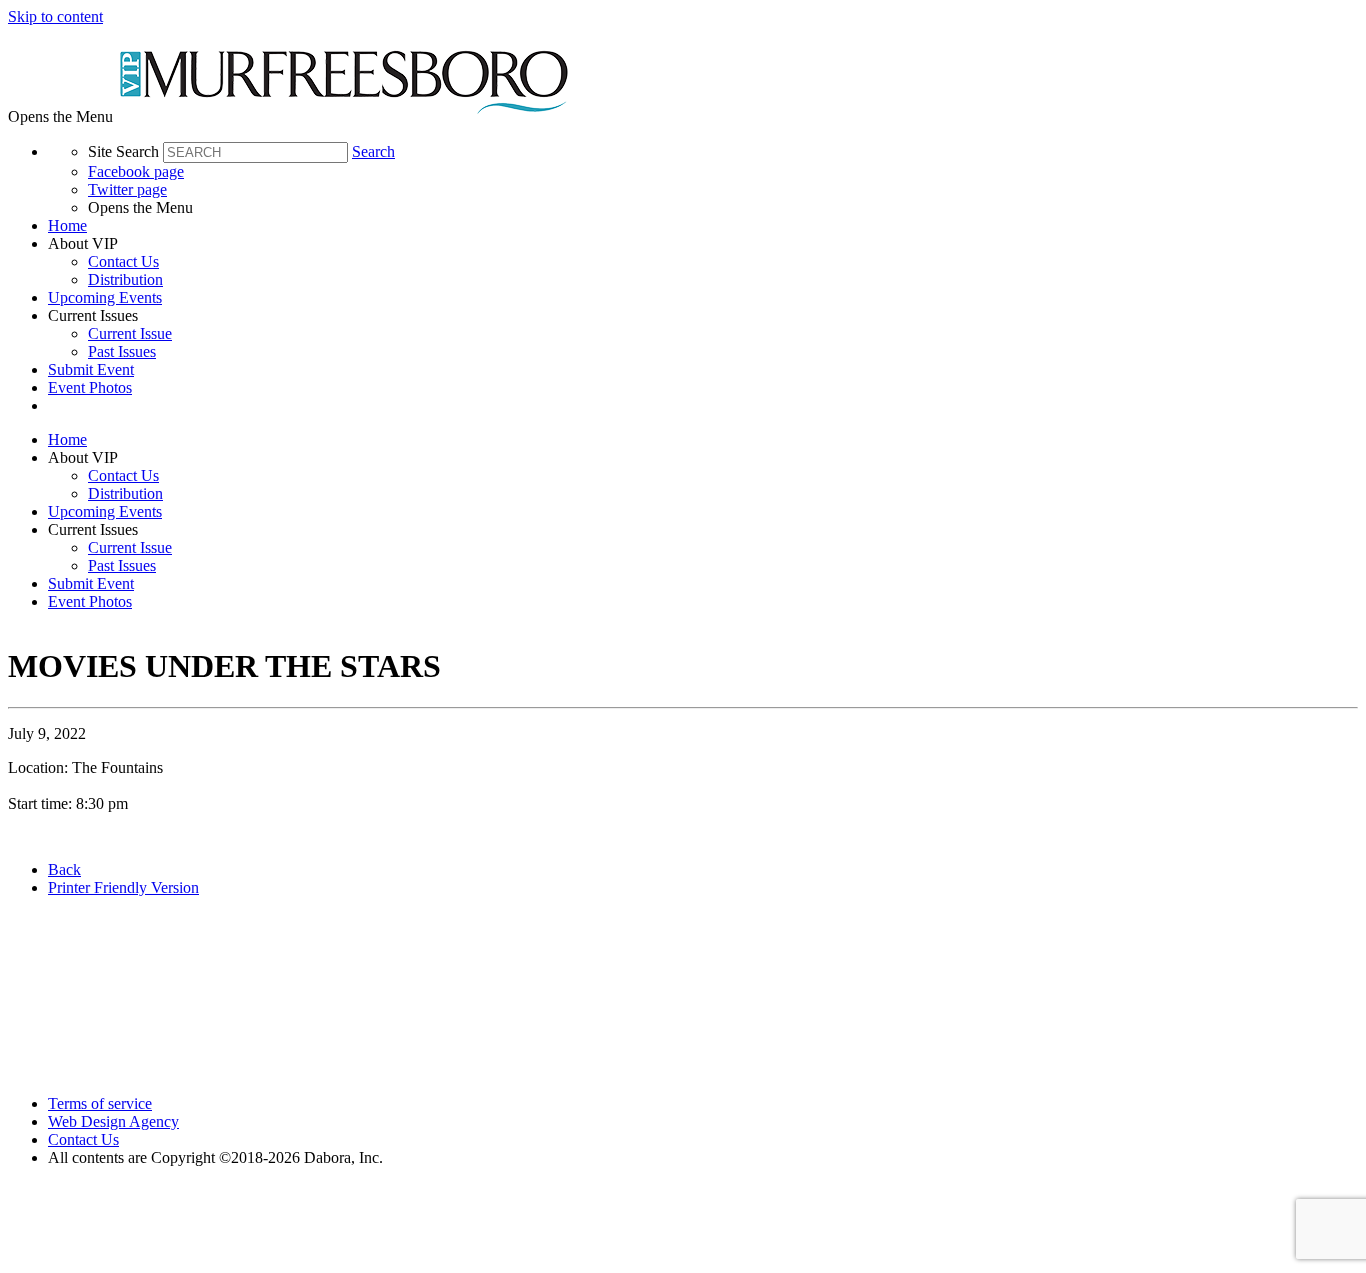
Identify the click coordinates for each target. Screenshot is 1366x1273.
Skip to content (55, 16)
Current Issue (130, 333)
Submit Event (91, 369)
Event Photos (90, 387)
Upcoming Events (105, 297)
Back (64, 869)
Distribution (125, 279)
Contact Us (123, 261)
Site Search (123, 151)
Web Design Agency (113, 1121)
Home (67, 225)
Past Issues (122, 351)
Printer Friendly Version (123, 887)
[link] (703, 226)
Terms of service (100, 1103)
